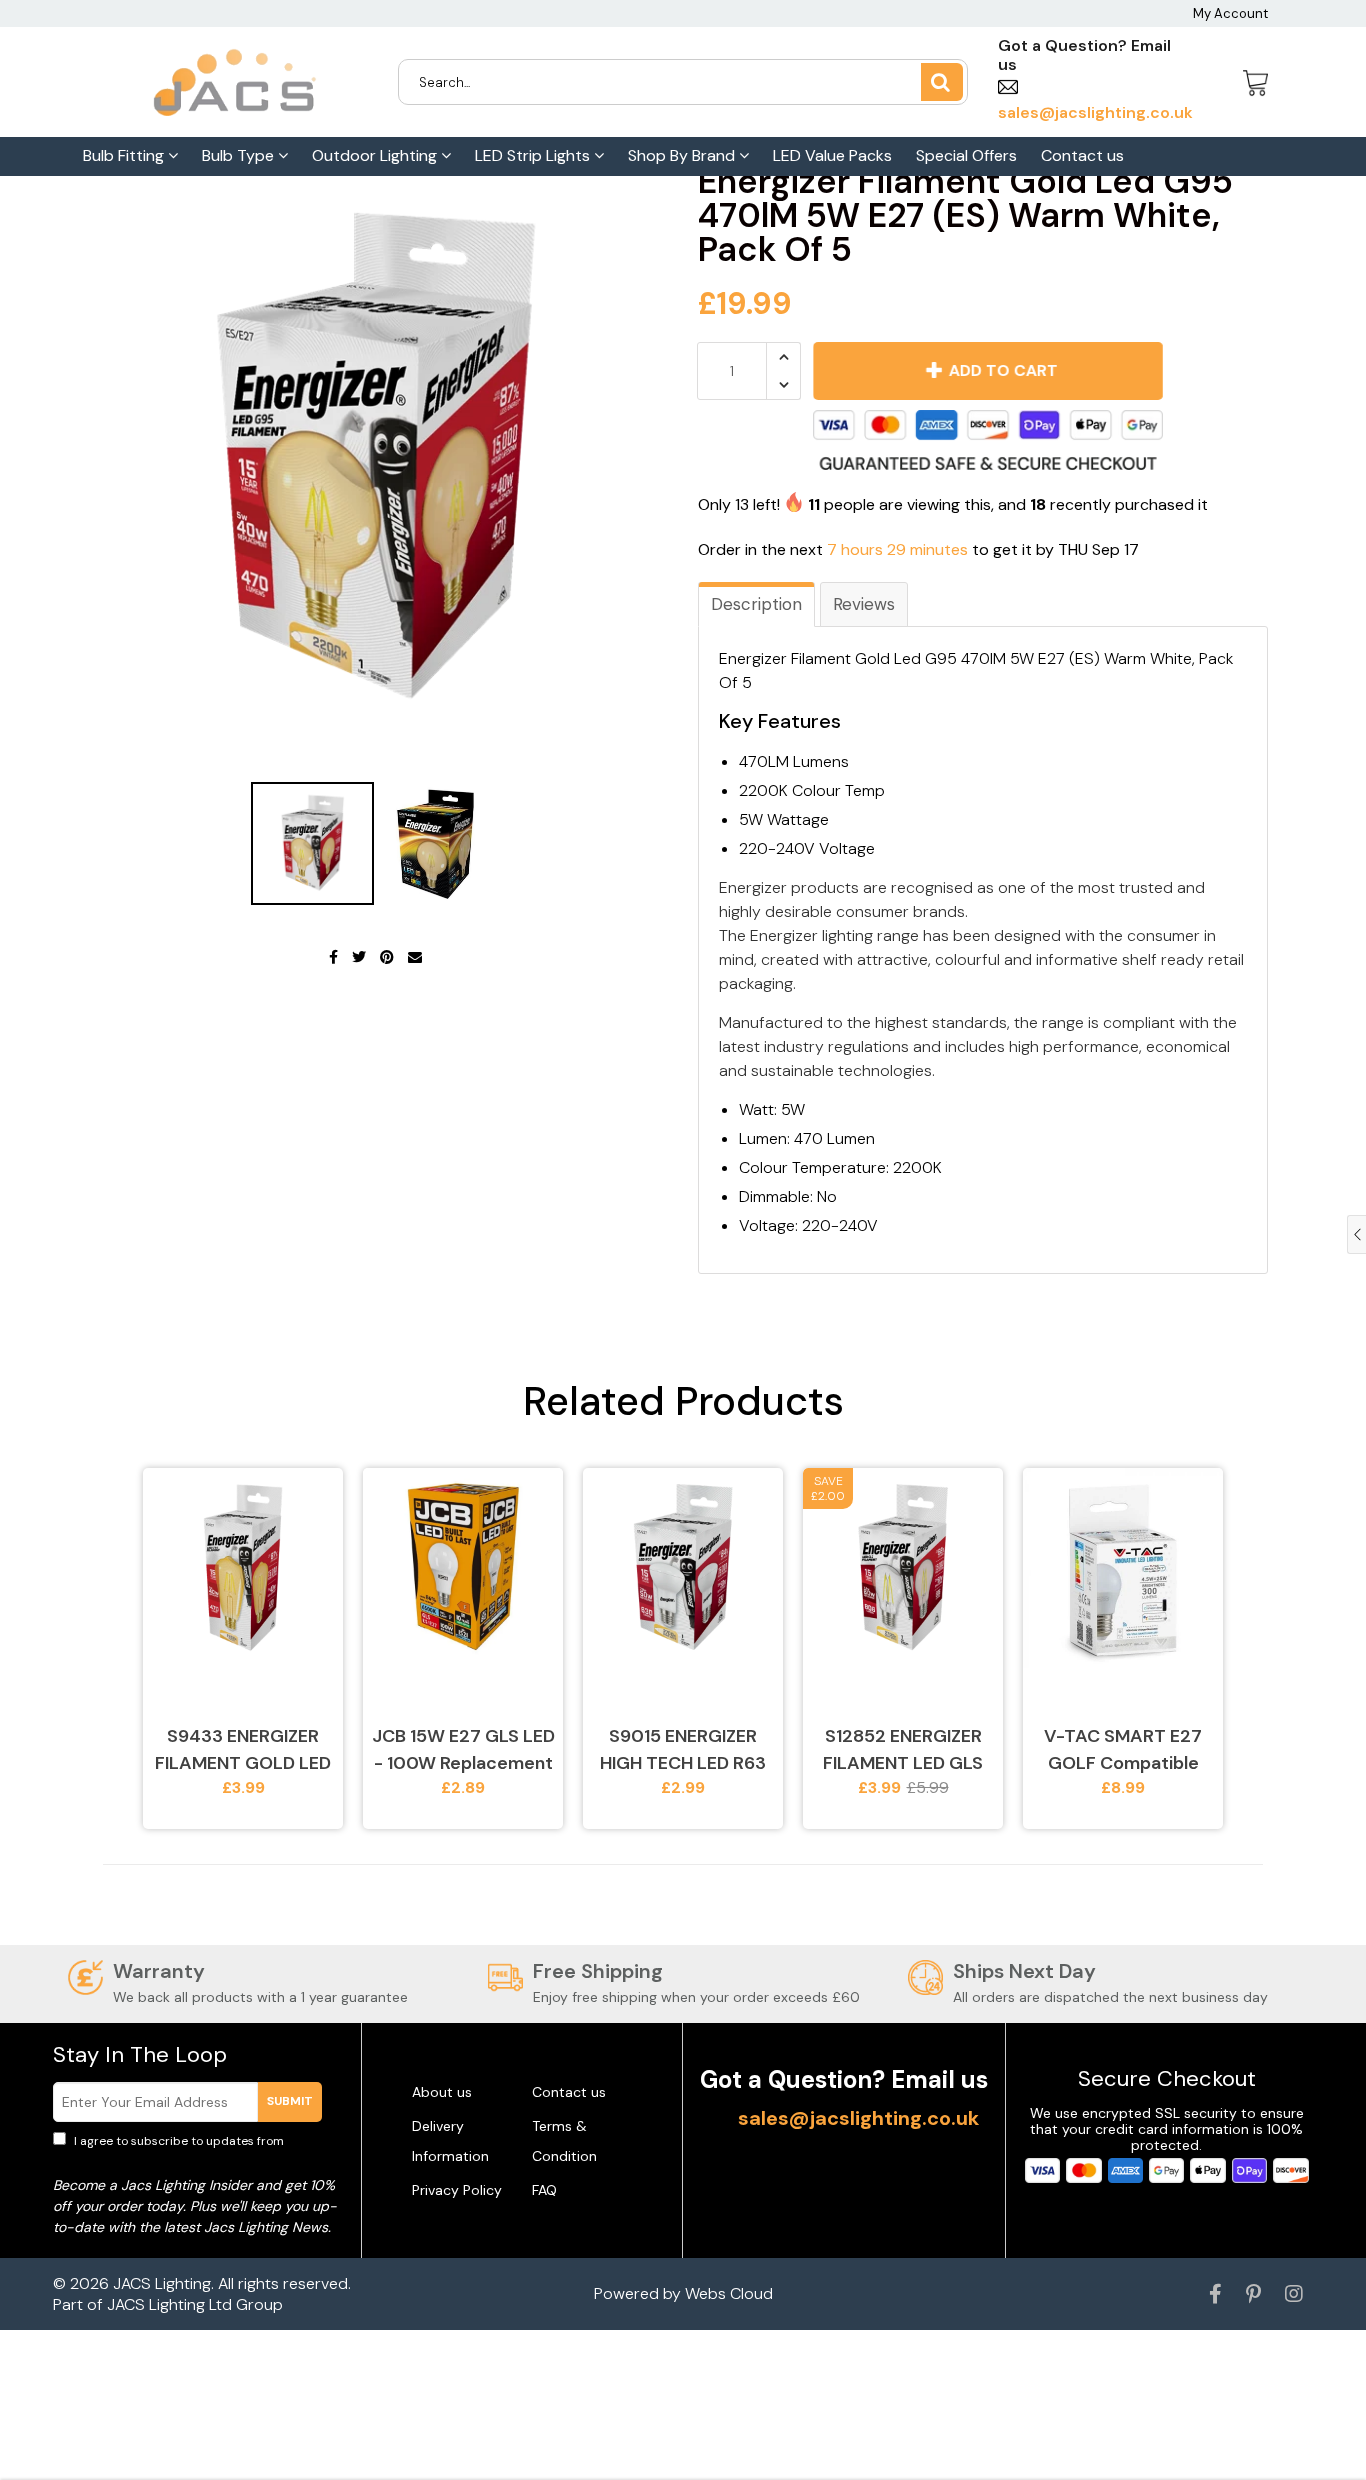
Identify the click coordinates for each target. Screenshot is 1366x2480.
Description (756, 604)
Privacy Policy (457, 2190)
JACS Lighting (162, 2283)
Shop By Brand (683, 155)
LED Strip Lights (534, 155)
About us (442, 2092)
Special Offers (966, 155)
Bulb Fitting (125, 155)
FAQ (544, 2190)
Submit (290, 2101)
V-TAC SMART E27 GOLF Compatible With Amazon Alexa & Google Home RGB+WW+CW (1123, 1750)
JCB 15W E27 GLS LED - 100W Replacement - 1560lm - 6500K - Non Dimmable (463, 1750)
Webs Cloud (729, 2293)
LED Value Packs (832, 155)
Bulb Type (240, 155)
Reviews (864, 604)
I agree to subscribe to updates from (192, 2150)
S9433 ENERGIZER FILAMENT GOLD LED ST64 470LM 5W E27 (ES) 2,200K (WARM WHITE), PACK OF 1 (243, 1750)
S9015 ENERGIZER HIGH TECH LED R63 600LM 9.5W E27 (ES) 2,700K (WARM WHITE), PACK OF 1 (683, 1750)
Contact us (1082, 155)
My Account (1230, 13)
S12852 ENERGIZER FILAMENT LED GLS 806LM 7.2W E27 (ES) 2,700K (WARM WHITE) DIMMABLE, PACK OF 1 (903, 1750)
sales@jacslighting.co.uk (858, 2118)
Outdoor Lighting (376, 155)
